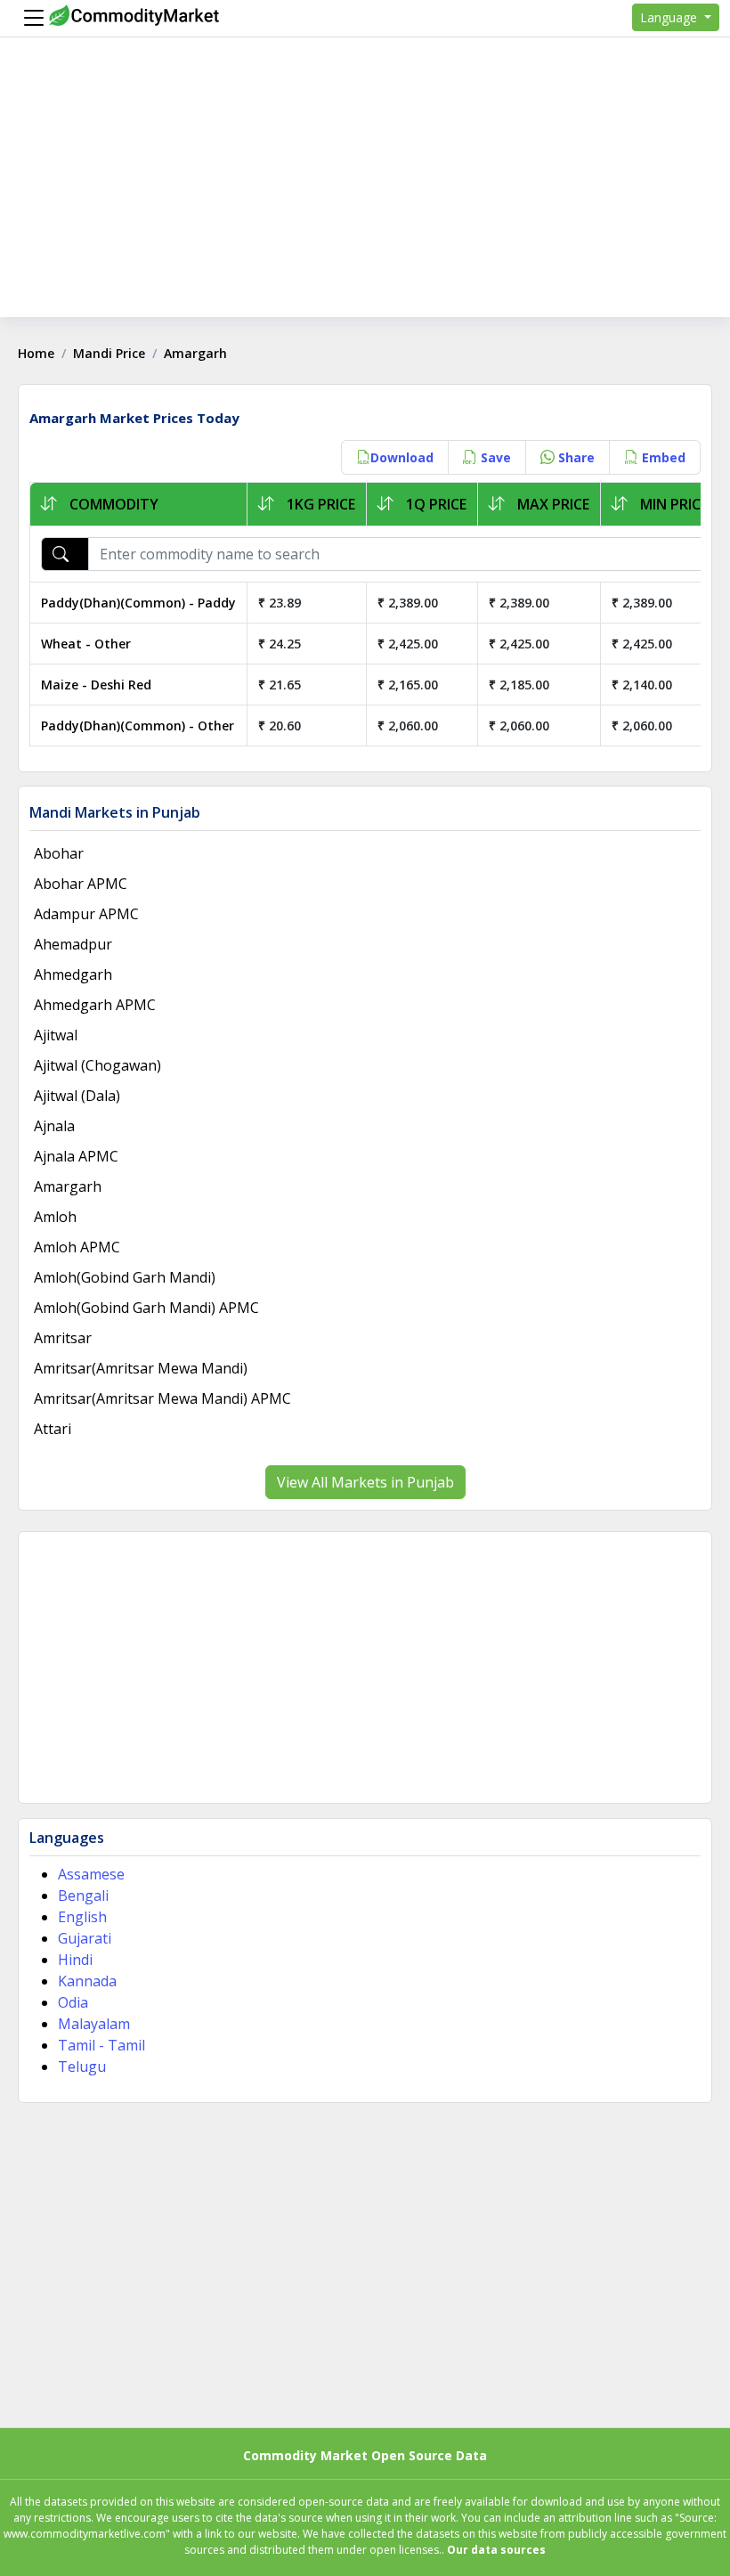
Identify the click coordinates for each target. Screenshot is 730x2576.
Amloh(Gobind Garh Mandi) (125, 1277)
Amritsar (63, 1338)
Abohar (59, 853)
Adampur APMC (86, 914)
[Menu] (29, 18)
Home (36, 353)
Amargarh (68, 1186)
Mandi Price (109, 353)
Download (402, 457)
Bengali (83, 1895)
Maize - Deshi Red (96, 685)
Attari (53, 1429)
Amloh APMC (77, 1247)
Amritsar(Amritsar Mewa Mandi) (141, 1368)
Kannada (87, 1981)
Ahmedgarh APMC (95, 1005)
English (82, 1917)
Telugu (82, 2067)
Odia (73, 2002)
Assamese (91, 1874)
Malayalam (94, 2024)
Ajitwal (56, 1035)
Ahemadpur (73, 944)
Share (575, 457)
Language (670, 17)
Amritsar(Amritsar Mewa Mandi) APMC (162, 1398)
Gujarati (85, 1938)
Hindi (75, 1960)
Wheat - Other (86, 644)
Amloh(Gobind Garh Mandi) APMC (146, 1308)
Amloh (55, 1217)
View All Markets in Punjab (365, 1482)
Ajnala (54, 1126)
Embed (662, 457)
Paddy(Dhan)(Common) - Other (138, 726)
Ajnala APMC (76, 1156)
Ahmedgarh (73, 974)
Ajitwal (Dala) (77, 1096)
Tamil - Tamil (101, 2045)
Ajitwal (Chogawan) (97, 1065)
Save (494, 457)
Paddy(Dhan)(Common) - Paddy (138, 603)
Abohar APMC (81, 884)
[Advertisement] (365, 192)
